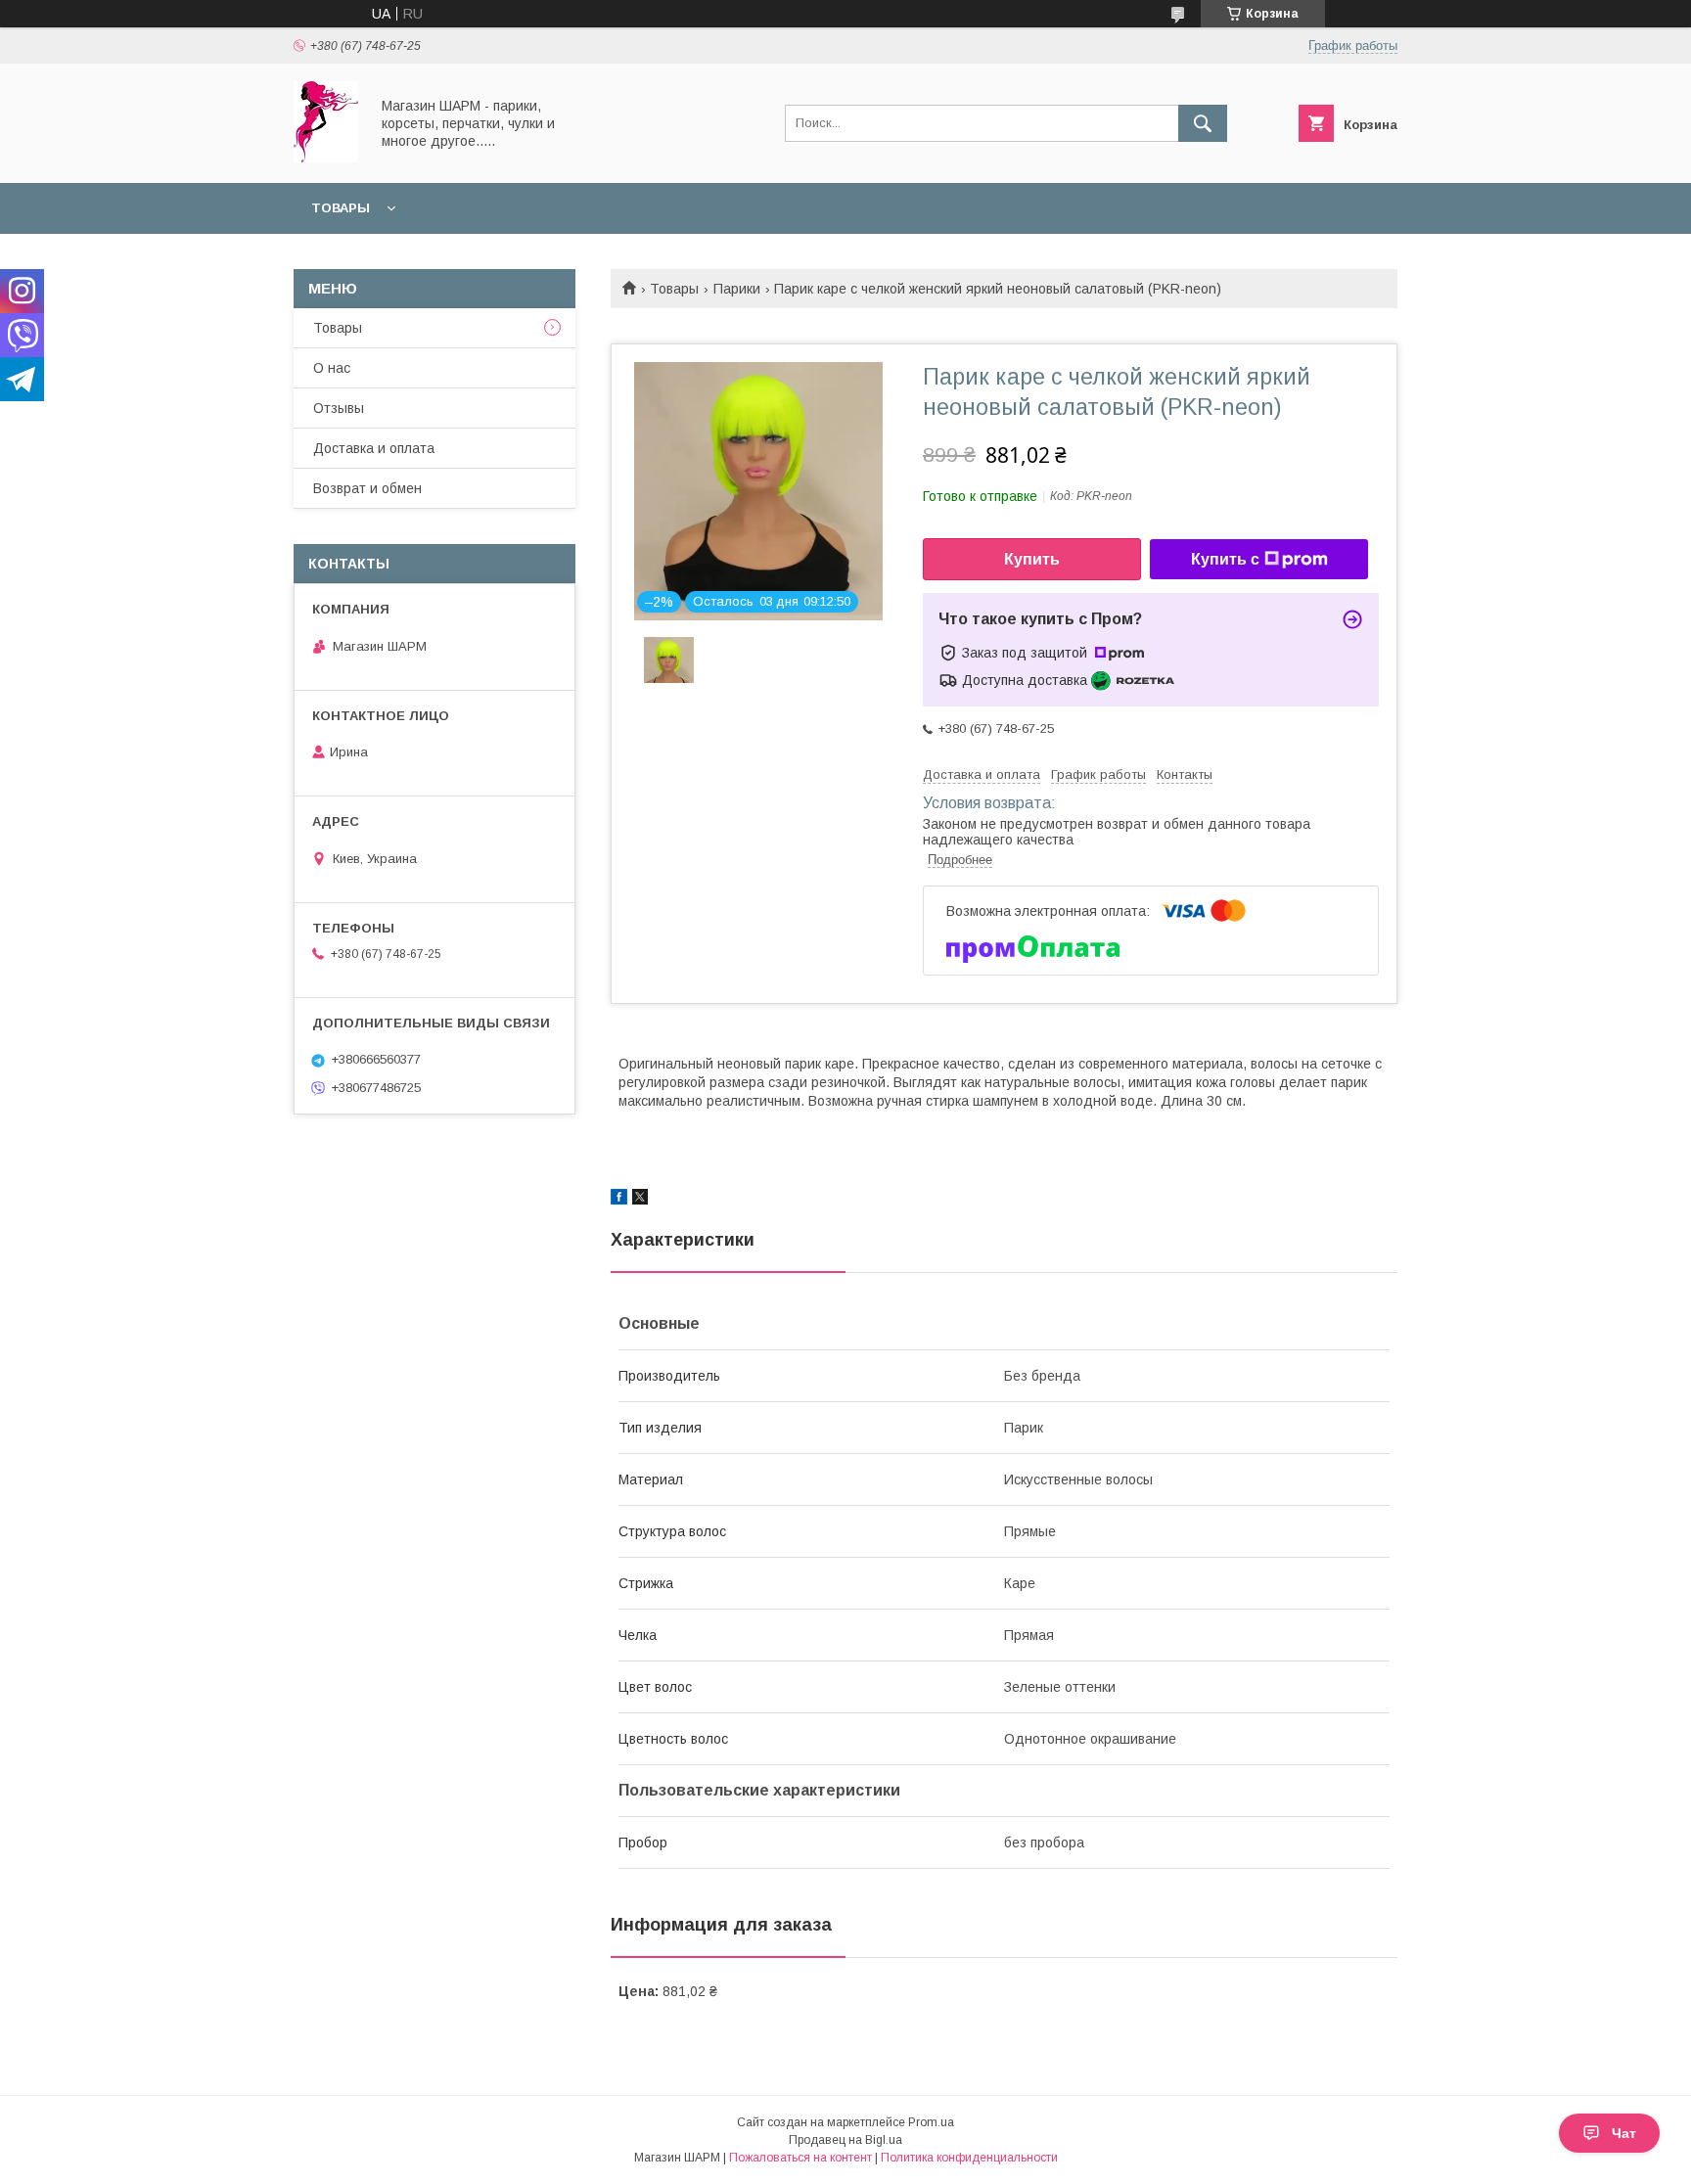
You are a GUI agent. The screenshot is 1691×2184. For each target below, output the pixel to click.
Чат (1624, 2133)
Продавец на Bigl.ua (845, 2140)
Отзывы (339, 408)
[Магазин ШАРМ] (326, 158)
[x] (640, 1200)
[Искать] (1203, 123)
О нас (332, 368)
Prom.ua (931, 2122)
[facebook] (619, 1200)
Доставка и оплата (374, 448)
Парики (737, 289)
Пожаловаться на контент (800, 2158)
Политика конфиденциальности (969, 2158)
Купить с (1225, 559)
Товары (341, 208)
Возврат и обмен (367, 488)
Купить (1032, 559)
